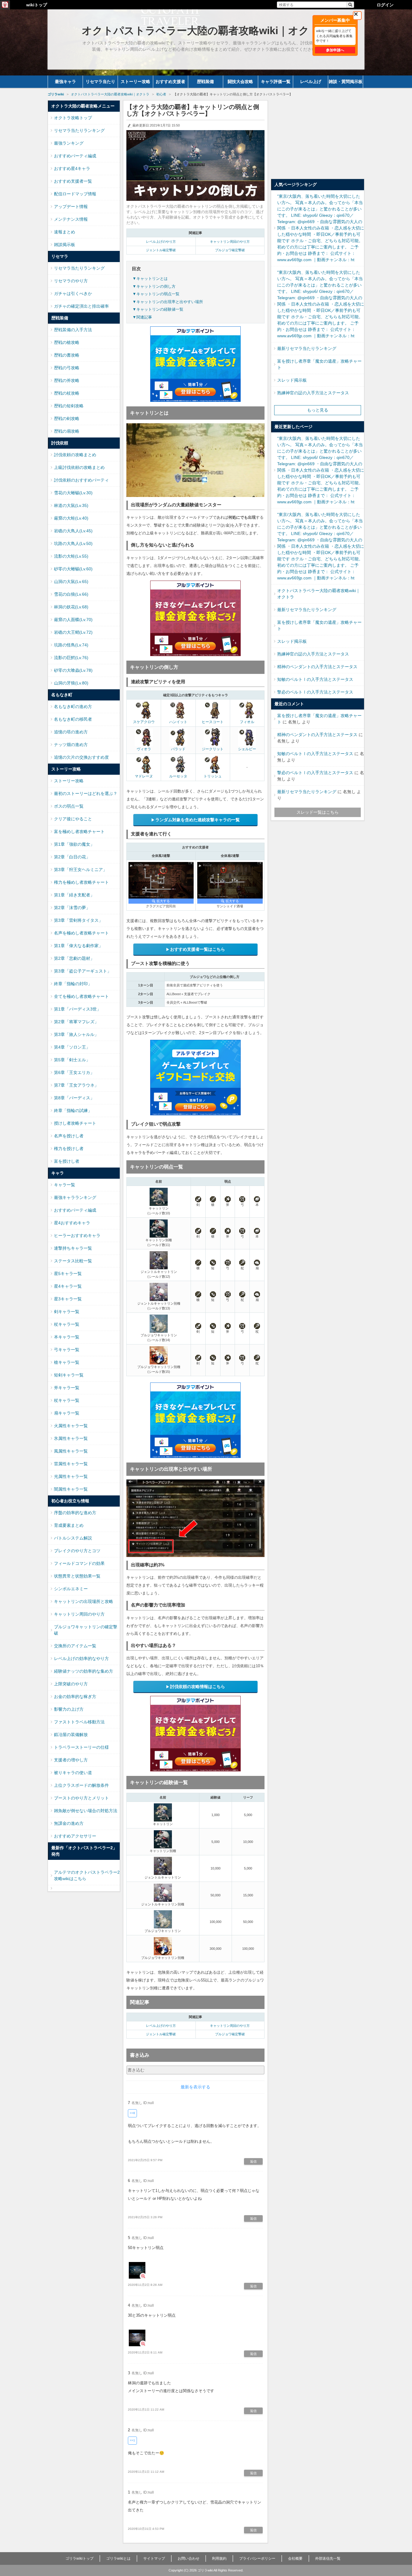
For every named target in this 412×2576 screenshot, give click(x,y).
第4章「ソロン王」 (72, 1047)
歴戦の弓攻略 (67, 368)
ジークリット (213, 749)
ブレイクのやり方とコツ (77, 1551)
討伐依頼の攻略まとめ (75, 455)
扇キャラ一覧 (67, 1413)
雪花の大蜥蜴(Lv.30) (73, 493)
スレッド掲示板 (292, 380)
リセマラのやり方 (71, 281)
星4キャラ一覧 (68, 1286)
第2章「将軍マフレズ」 (76, 1022)
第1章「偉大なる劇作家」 (78, 946)
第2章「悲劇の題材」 (74, 958)
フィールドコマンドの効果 (79, 1563)
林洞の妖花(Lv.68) (71, 607)
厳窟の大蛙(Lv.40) (71, 518)
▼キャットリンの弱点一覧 (156, 294)
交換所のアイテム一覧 (75, 1646)
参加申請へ (335, 50)
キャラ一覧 (65, 1185)
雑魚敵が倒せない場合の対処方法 (86, 1811)
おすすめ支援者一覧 (73, 181)
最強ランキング (69, 143)
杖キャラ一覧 (67, 1324)
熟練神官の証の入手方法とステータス (313, 393)
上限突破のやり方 (71, 1684)
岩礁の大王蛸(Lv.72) (73, 632)
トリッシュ (213, 776)
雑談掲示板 (65, 245)
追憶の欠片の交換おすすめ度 (81, 757)
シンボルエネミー (71, 1589)
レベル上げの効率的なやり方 (81, 1658)
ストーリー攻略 (135, 82)
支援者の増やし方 (71, 1760)
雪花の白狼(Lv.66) (71, 594)
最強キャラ (65, 82)
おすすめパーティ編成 (75, 156)
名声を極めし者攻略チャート (81, 933)
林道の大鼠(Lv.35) (71, 505)
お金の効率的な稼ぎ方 (75, 1697)
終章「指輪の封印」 (73, 984)
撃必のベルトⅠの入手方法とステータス (315, 692)
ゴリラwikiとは (118, 2558)
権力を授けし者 (69, 1149)
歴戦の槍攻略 (67, 342)
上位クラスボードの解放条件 (81, 1785)
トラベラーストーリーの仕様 (81, 1747)
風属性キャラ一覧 (71, 1451)
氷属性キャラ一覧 (71, 1438)
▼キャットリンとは (150, 279)
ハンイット (178, 722)
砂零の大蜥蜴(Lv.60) (73, 569)
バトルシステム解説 (73, 1538)
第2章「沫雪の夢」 (72, 908)
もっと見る (318, 410)
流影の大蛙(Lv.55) (71, 556)
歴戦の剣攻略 (67, 418)
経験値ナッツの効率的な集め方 (84, 1671)
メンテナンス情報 (71, 219)
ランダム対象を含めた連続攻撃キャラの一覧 (198, 820)
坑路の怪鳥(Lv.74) (71, 645)
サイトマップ (154, 2558)
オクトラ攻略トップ (73, 118)
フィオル (247, 722)
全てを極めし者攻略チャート (81, 996)
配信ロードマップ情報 (75, 194)
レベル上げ (311, 82)
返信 (253, 2161)
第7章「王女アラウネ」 (76, 1085)
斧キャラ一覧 (67, 1388)
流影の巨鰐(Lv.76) (71, 658)
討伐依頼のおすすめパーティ (81, 480)
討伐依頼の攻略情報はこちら (198, 1687)
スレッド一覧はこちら (318, 812)
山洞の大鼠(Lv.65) (71, 582)
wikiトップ (37, 5)
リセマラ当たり (100, 82)
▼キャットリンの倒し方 (154, 286)
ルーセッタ (178, 776)
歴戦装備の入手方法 (73, 330)
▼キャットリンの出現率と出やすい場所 (168, 302)
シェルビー (247, 749)
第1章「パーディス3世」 (78, 1009)
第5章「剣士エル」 (72, 1060)
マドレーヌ (144, 776)
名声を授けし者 (69, 1136)
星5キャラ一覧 (68, 1274)
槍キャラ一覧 (67, 1362)
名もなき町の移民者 (73, 719)
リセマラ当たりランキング (79, 130)
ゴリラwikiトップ (79, 2558)
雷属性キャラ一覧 (71, 1464)
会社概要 (295, 2558)
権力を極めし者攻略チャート (81, 882)
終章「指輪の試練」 (73, 1110)
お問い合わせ (189, 2558)
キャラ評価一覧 (276, 82)
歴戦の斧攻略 (67, 380)
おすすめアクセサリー (75, 1836)
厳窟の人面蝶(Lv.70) (73, 620)
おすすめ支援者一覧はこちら (198, 949)
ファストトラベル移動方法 (79, 1722)
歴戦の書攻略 (67, 355)
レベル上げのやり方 (161, 242)
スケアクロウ (144, 722)
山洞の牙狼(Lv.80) (71, 683)
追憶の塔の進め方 (71, 732)
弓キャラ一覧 (67, 1350)
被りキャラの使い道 (73, 1773)
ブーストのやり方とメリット (81, 1798)
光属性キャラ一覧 (71, 1476)
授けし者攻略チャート (75, 1123)
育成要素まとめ (69, 1525)
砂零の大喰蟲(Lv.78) (73, 670)
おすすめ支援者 (170, 82)
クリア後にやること (73, 819)
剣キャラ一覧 (67, 1312)
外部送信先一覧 (328, 2558)
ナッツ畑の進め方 (71, 745)
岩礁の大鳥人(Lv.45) (73, 531)
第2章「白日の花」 (72, 857)
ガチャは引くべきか (73, 293)
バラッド (178, 749)
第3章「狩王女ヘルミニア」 (81, 870)
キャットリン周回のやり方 (230, 242)
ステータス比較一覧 (73, 1261)
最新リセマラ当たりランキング (307, 348)
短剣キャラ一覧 (69, 1375)
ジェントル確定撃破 (161, 250)
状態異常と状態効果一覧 (77, 1576)
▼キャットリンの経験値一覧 (158, 309)
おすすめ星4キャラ (72, 168)
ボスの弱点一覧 (69, 806)
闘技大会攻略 (240, 82)
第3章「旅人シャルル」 (76, 1034)
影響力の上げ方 (69, 1709)
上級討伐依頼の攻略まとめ (79, 467)
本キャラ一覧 (67, 1337)
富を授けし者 (67, 1161)
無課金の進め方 (69, 1823)
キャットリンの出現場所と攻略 (84, 1601)
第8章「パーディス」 (74, 1098)
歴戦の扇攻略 (67, 431)
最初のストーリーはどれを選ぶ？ (86, 793)
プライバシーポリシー (257, 2558)
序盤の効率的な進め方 (75, 1513)
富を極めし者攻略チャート (79, 831)
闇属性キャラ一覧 (71, 1489)
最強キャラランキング (75, 1197)
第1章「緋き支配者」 (74, 895)
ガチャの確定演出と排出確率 (81, 306)
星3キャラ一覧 (68, 1299)
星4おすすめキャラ (72, 1223)
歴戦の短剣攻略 (69, 406)
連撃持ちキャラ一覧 (73, 1248)
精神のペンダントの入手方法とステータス (317, 667)
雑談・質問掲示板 (346, 82)
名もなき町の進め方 (73, 706)
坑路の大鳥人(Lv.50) (73, 543)
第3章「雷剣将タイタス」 (78, 920)
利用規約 (219, 2558)
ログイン (385, 5)
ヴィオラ (144, 749)
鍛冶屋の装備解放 (71, 1735)
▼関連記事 (142, 317)
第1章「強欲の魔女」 (74, 844)
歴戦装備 (205, 82)
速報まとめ (65, 232)
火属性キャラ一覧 (71, 1426)
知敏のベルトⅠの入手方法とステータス (315, 679)
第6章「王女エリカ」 (74, 1072)
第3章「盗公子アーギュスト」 (83, 971)
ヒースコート (213, 722)
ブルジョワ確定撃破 (230, 250)
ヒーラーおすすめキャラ (77, 1235)
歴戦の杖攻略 (67, 393)
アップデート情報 (71, 207)
